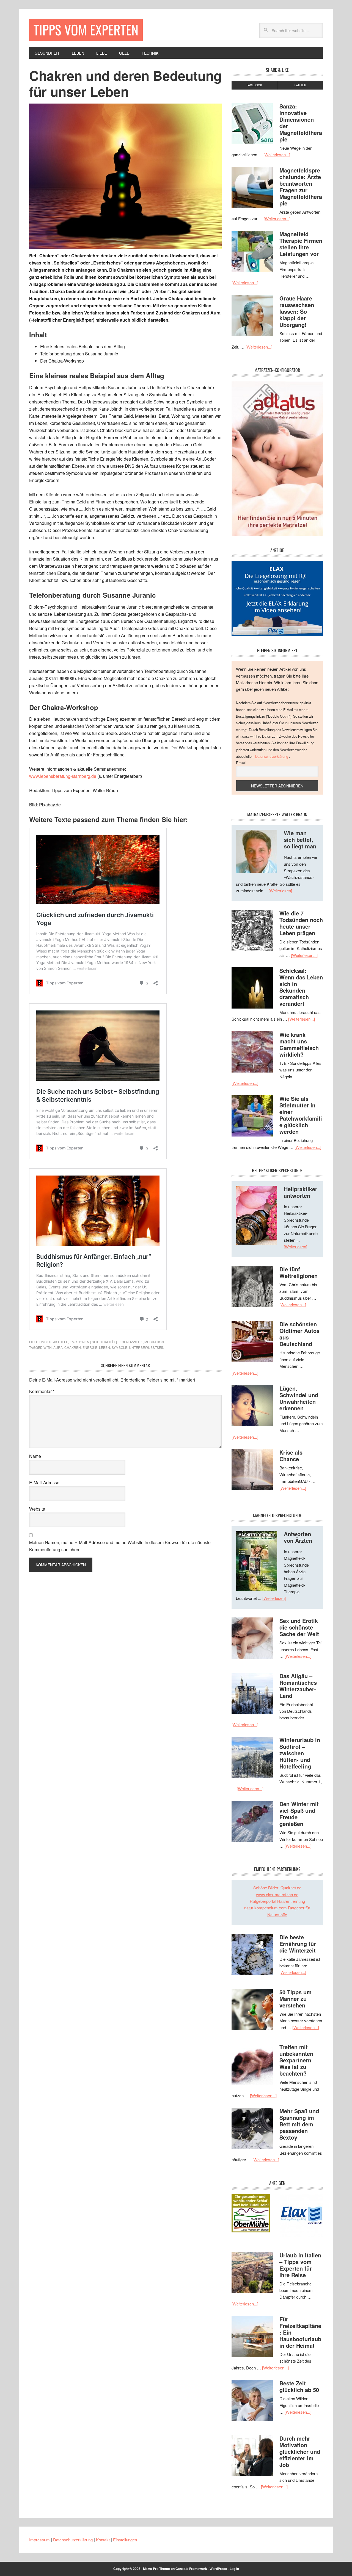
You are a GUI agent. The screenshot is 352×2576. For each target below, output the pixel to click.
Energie (90, 1347)
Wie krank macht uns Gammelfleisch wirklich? (299, 1044)
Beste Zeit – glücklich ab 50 (299, 2386)
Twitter (300, 85)
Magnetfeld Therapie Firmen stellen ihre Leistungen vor (301, 244)
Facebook (254, 85)
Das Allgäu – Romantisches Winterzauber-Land (298, 1686)
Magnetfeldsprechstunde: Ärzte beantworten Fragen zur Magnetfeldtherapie (301, 187)
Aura (58, 1347)
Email (241, 763)
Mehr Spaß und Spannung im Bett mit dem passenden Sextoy (299, 2124)
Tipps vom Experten (86, 30)
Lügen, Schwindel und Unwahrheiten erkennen (299, 1398)
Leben (105, 1347)
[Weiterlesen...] (277, 154)
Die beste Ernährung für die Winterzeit (298, 1944)
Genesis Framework (191, 2569)
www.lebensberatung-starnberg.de (63, 776)
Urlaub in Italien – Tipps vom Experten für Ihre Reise (300, 2265)
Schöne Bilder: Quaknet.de (277, 1888)
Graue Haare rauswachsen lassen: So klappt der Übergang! (297, 311)
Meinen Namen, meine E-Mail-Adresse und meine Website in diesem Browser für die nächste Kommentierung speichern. (120, 1546)
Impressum (39, 2540)
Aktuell (61, 1342)
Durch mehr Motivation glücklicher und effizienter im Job (300, 2451)
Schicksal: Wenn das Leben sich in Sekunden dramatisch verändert (301, 987)
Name (35, 1456)
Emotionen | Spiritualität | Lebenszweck (106, 1342)
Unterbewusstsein (147, 1347)
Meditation (154, 1342)
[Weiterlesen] (280, 891)
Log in (234, 2569)
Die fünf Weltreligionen (299, 1272)
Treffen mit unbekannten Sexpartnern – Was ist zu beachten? (298, 2060)
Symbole (119, 1347)
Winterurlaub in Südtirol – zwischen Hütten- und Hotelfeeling (300, 1753)
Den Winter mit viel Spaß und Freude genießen (299, 1814)
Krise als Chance (291, 1456)
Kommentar (42, 1391)
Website (37, 1509)
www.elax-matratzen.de (277, 1894)
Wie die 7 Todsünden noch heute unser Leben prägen (301, 923)
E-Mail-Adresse (44, 1482)
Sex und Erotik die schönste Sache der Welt (299, 1627)
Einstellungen (125, 2540)
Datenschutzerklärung (272, 756)
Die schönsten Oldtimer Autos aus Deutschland (299, 1334)
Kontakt (103, 2540)
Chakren (73, 1347)
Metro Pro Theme (156, 2569)
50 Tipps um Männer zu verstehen (295, 1999)
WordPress (218, 2569)
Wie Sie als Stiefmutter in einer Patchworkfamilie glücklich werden (301, 1115)
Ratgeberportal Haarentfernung (277, 1901)
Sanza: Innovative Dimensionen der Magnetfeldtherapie (301, 123)
